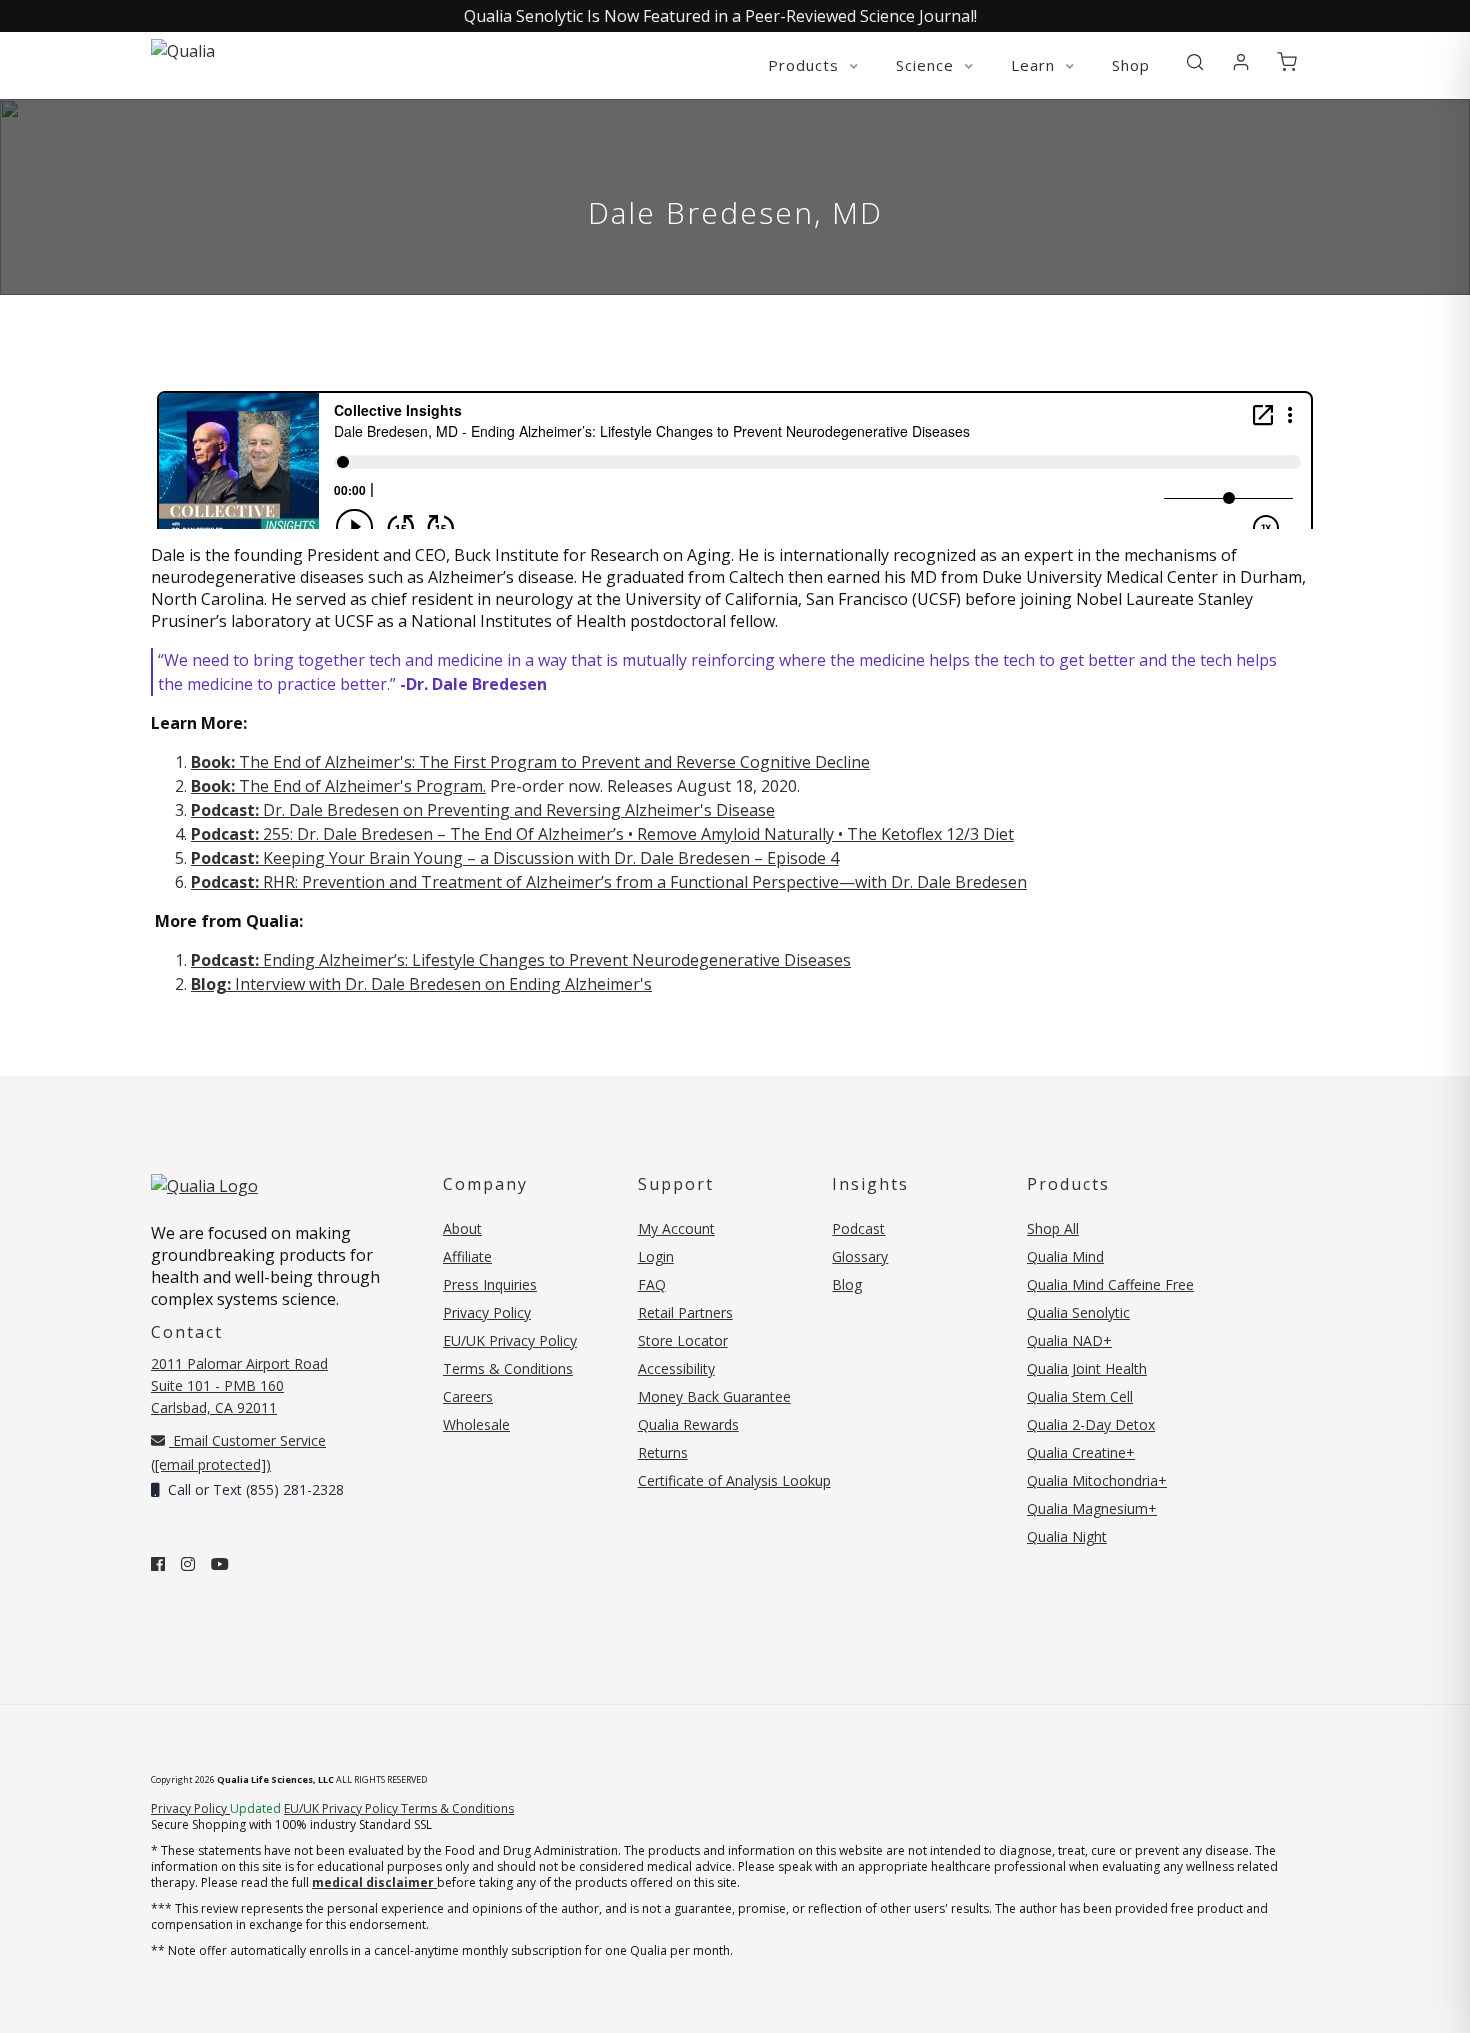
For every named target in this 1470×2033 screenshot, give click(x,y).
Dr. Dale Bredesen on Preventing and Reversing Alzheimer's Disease (483, 810)
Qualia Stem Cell (1080, 1396)
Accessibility (676, 1368)
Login (656, 1256)
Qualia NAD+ (1069, 1340)
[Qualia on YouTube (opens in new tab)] (220, 1564)
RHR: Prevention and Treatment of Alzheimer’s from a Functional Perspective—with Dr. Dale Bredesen (609, 882)
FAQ (652, 1284)
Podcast (858, 1228)
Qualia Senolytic (1078, 1312)
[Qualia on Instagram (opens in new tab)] (188, 1564)
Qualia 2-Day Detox (1091, 1424)
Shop (1131, 65)
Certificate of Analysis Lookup (734, 1480)
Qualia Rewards (688, 1424)
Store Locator (683, 1340)
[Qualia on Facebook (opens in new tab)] (158, 1564)
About (462, 1228)
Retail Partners (685, 1312)
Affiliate (467, 1256)
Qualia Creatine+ (1081, 1452)
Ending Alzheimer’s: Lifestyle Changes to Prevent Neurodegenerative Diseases (521, 960)
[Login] (1241, 63)
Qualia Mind (1065, 1256)
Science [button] (927, 65)
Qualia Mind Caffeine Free (1110, 1284)
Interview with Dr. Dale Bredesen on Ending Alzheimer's (421, 984)
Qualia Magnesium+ (1092, 1508)
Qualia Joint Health (1087, 1368)
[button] (1195, 63)
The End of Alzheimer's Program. (338, 786)
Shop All (1053, 1228)
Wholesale (476, 1424)
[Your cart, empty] (1287, 63)
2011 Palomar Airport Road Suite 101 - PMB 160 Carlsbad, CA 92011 (239, 1385)
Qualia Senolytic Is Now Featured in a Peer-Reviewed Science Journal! (720, 16)
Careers (468, 1396)
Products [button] (806, 65)
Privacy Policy (487, 1312)
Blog (847, 1284)
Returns (663, 1452)
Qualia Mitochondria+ (1097, 1480)
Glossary (860, 1256)
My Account (676, 1228)
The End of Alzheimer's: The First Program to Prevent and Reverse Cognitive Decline (530, 762)
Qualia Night (1067, 1536)
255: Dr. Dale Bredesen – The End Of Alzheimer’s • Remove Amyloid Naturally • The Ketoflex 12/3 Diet (602, 834)
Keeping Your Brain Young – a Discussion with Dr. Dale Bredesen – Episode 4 (515, 858)
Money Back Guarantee (714, 1396)
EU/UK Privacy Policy (510, 1340)
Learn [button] (1035, 65)
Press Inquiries (490, 1284)
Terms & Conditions (508, 1368)
